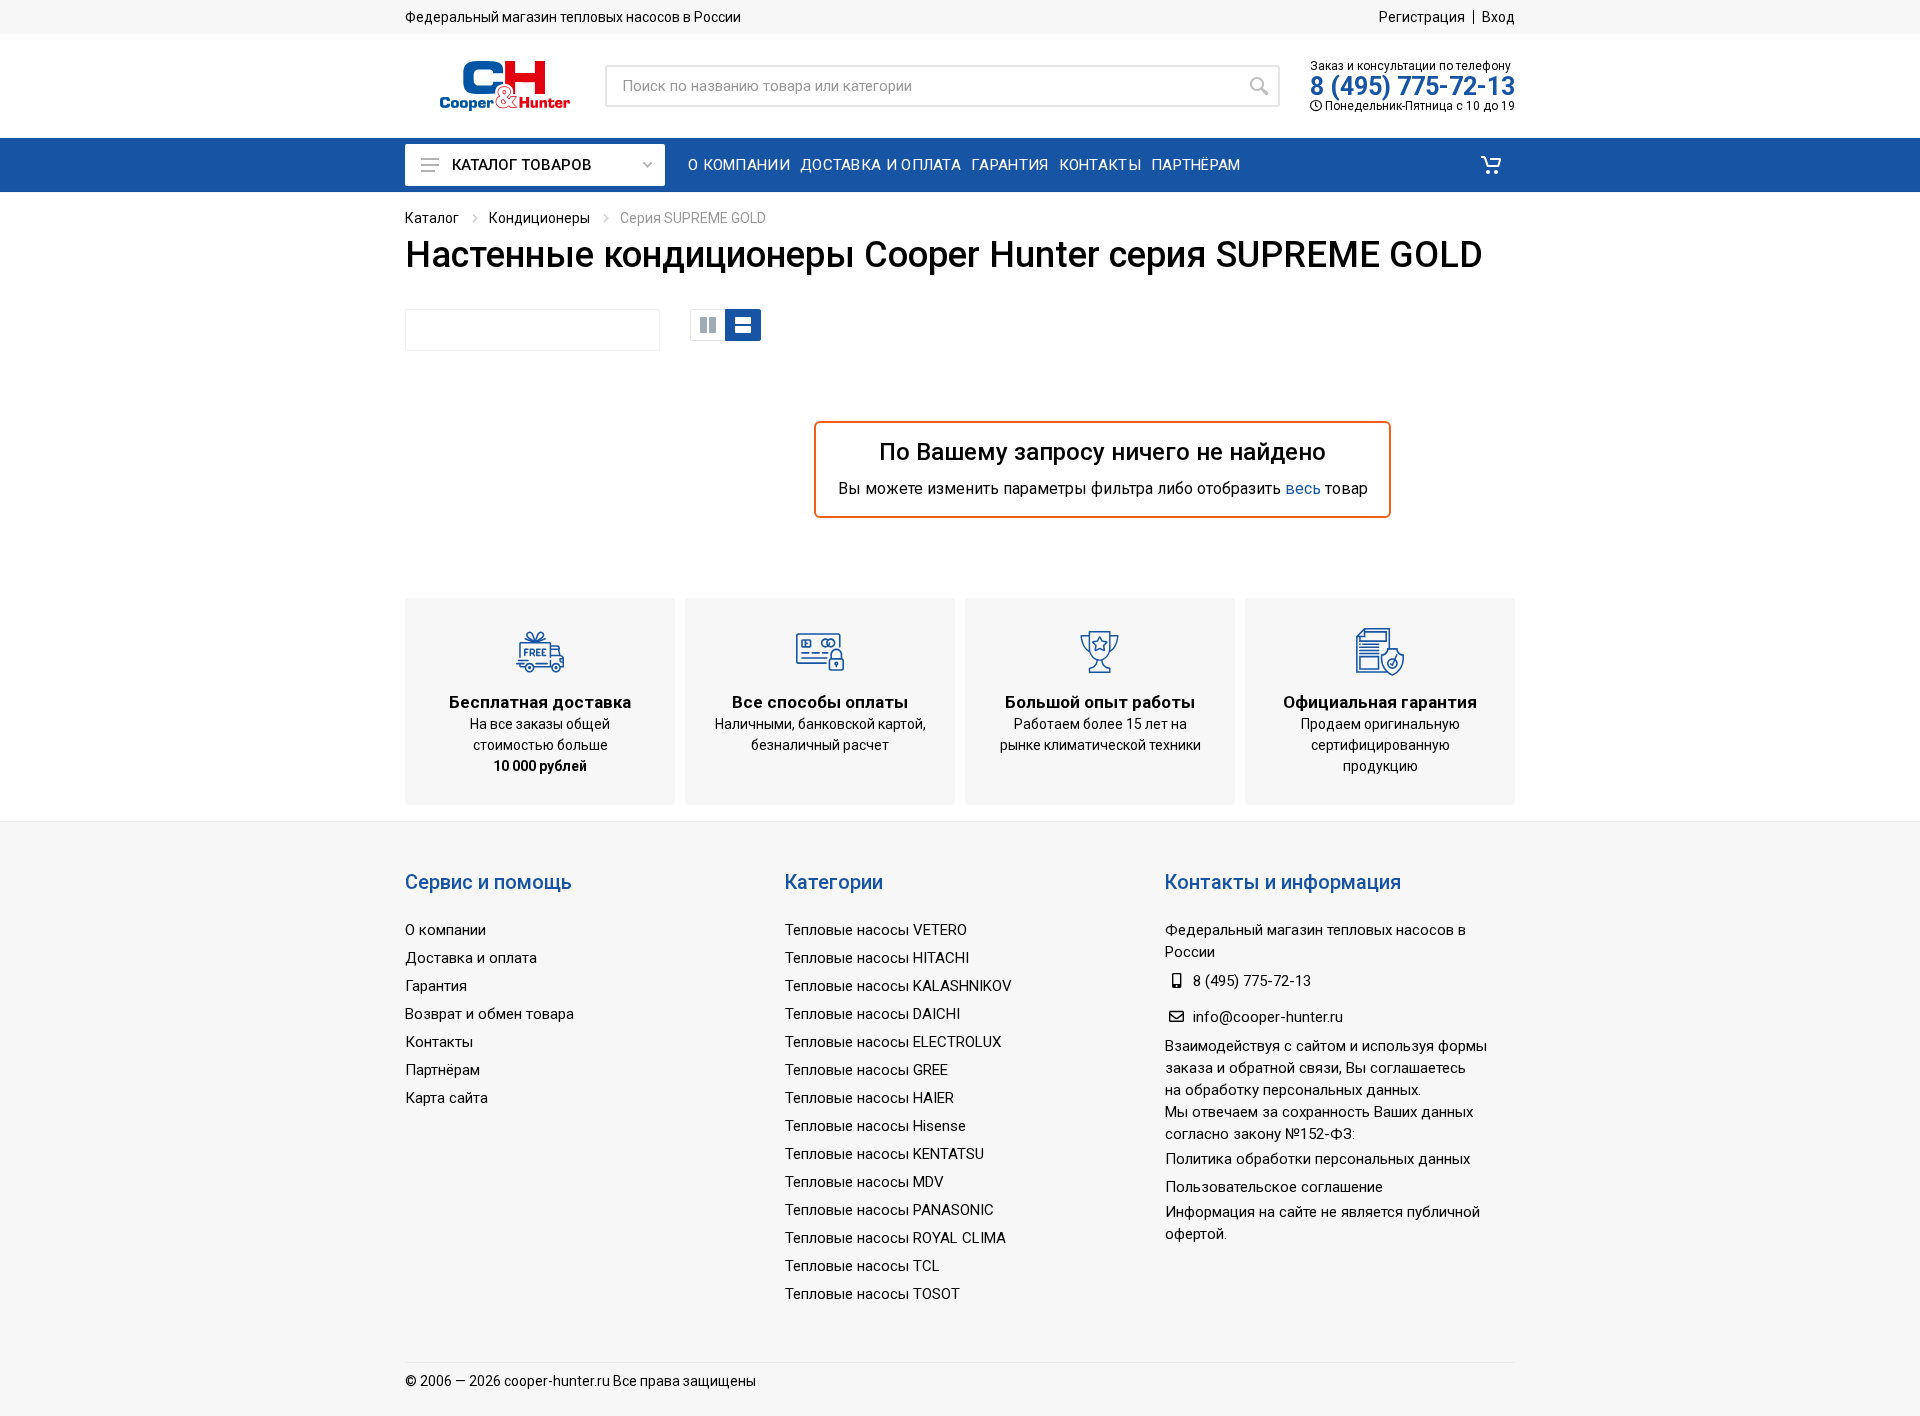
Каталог (432, 218)
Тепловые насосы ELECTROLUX (893, 1042)
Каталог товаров (522, 165)
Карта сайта (446, 1098)
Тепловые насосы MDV (864, 1182)
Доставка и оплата (471, 958)
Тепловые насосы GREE (866, 1070)
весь (1303, 488)
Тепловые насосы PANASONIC (889, 1210)
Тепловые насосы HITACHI (877, 958)
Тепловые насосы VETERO (876, 930)
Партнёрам (442, 1070)
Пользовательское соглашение (1274, 1187)
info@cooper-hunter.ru (1268, 1017)
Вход (1498, 17)
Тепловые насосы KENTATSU (884, 1154)
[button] (1491, 165)
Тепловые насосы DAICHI (872, 1014)
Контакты (439, 1042)
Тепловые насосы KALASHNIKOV (898, 986)
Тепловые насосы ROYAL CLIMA (895, 1238)
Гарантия (436, 986)
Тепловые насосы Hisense (875, 1126)
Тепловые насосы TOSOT (872, 1294)
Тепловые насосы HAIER (869, 1098)
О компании (445, 930)
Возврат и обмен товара (489, 1014)
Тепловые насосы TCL (862, 1266)
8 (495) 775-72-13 (1412, 86)
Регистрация (1422, 17)
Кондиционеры (539, 218)
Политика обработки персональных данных (1317, 1159)
